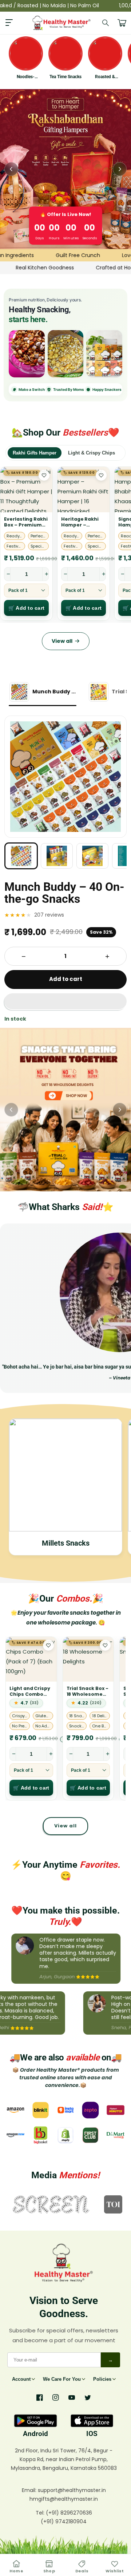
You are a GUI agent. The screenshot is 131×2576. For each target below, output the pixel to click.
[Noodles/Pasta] (104, 354)
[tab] (43, 693)
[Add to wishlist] (44, 475)
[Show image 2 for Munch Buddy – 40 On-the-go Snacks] (57, 856)
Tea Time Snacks (65, 77)
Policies (102, 2379)
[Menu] (9, 23)
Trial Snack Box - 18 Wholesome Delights (88, 1691)
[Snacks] (66, 354)
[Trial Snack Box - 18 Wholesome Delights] (88, 1659)
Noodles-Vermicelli (26, 77)
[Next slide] (120, 169)
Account (21, 2379)
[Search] (106, 23)
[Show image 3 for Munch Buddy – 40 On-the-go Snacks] (92, 856)
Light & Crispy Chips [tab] (92, 453)
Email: (30, 2490)
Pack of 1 (18, 590)
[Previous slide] (11, 169)
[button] (65, 1002)
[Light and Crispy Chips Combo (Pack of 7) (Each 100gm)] (31, 1659)
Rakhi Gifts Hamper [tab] (35, 453)
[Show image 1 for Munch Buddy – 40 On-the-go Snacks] (21, 856)
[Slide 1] (65, 1110)
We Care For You (62, 2379)
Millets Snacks (66, 1543)
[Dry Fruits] (27, 354)
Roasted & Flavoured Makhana (105, 77)
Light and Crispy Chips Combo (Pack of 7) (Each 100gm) (31, 1691)
